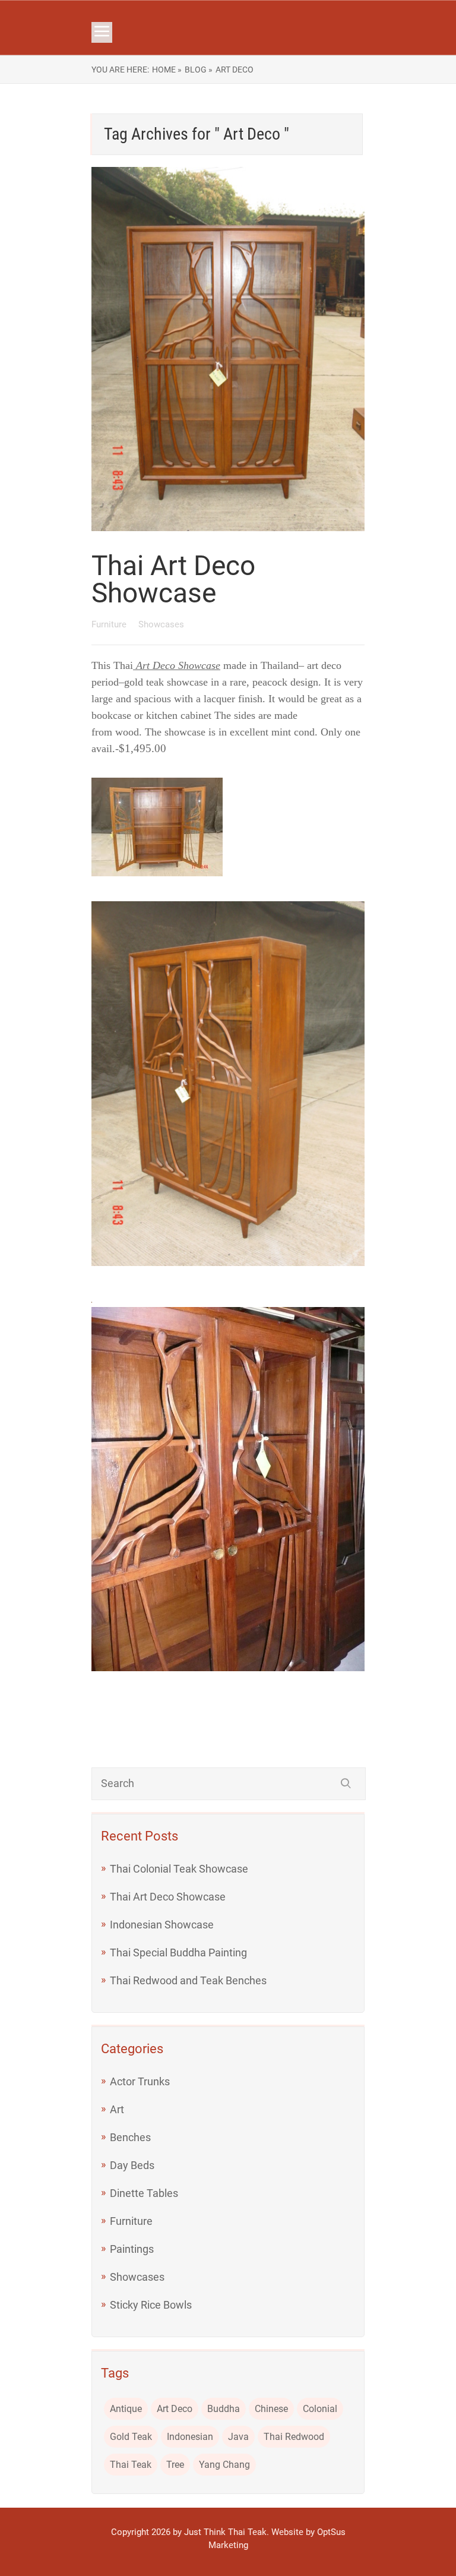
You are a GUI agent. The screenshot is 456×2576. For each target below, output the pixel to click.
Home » (167, 70)
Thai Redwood (294, 2437)
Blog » (199, 70)
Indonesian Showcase (162, 1925)
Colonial (320, 2409)
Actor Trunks (140, 2081)
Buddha (224, 2409)
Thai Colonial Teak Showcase (179, 1869)
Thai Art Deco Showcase (173, 579)
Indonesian (190, 2437)
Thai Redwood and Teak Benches (188, 1980)
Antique (126, 2409)
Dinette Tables (144, 2193)
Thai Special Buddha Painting (178, 1952)
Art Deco (175, 2409)
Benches (130, 2137)
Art (117, 2109)
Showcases (161, 624)
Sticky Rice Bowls (151, 2305)
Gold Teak (131, 2437)
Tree (175, 2465)
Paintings (132, 2249)
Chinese (271, 2409)
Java (238, 2437)
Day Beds (132, 2165)
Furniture (110, 624)
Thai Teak (131, 2465)
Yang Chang (224, 2465)
